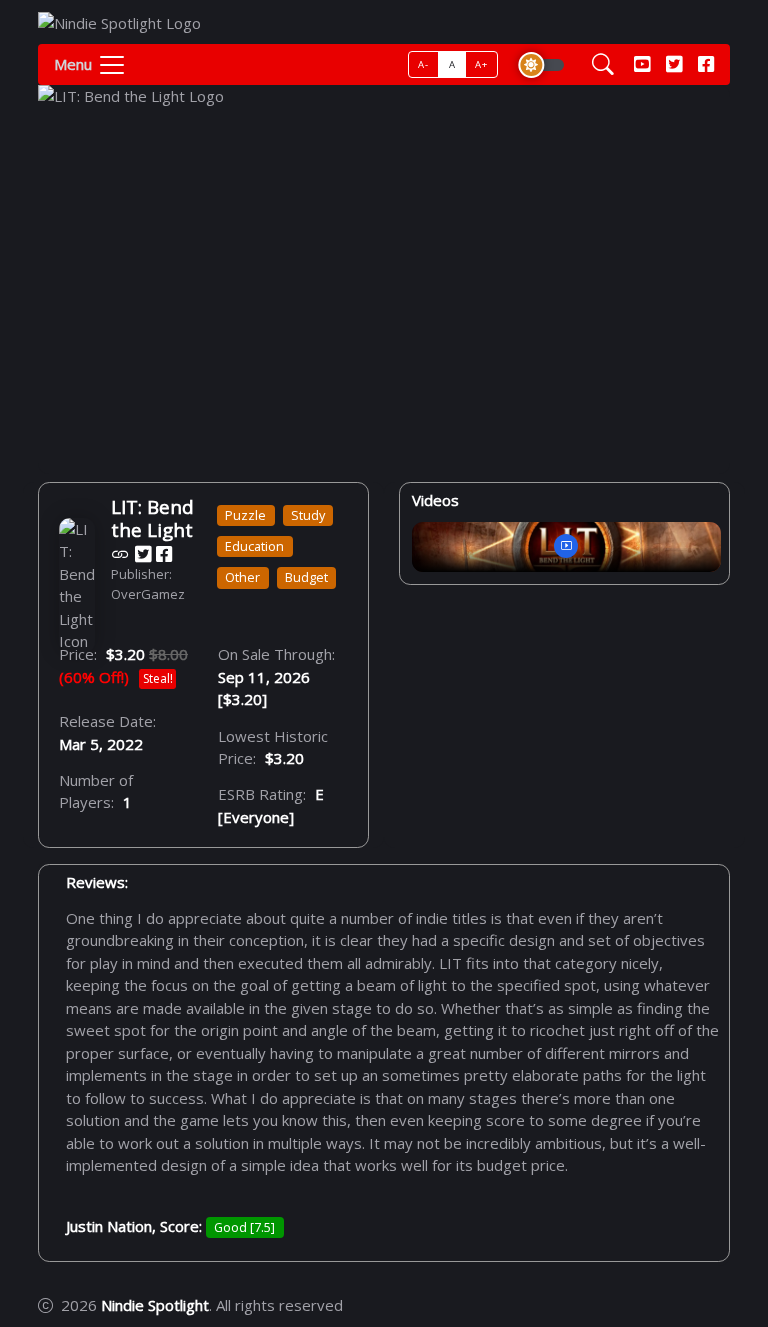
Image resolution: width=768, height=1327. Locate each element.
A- (423, 64)
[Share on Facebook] (164, 553)
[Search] (603, 64)
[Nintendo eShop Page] (120, 553)
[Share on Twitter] (143, 553)
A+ (481, 64)
